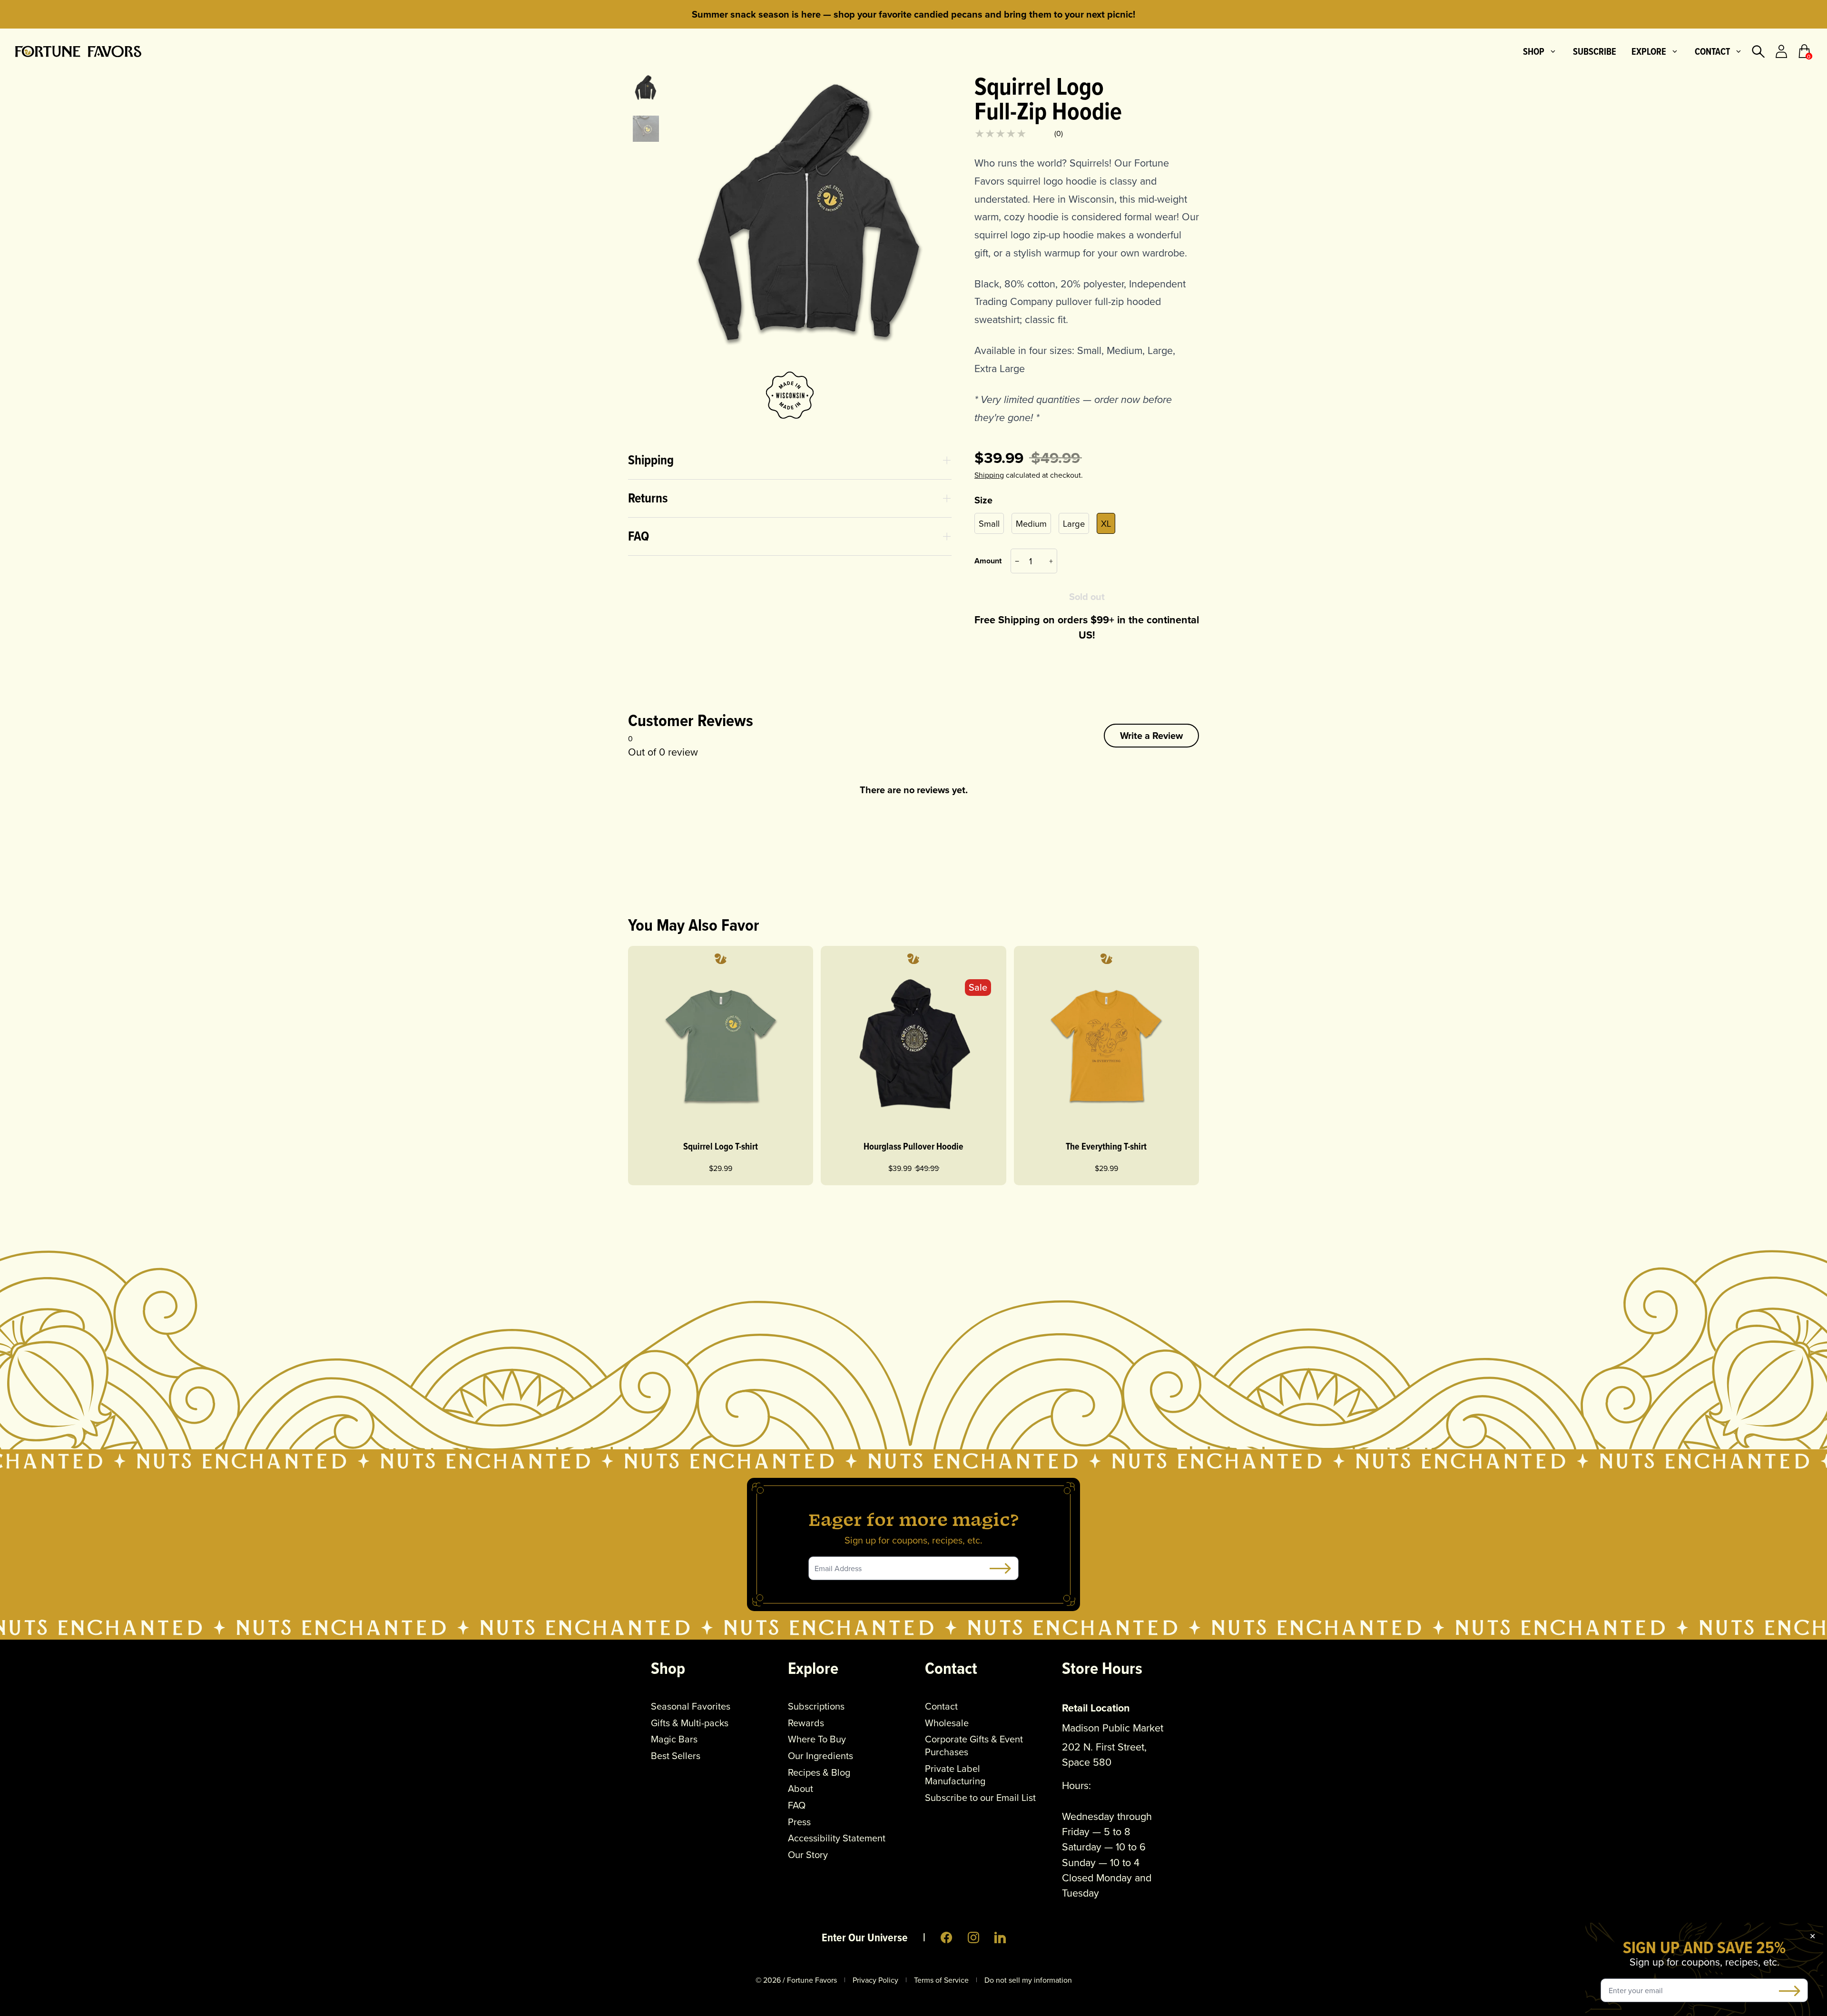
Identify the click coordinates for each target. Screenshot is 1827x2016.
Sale (978, 987)
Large (1074, 523)
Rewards (806, 1723)
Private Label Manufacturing (955, 1775)
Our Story (808, 1855)
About (801, 1789)
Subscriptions (816, 1706)
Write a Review (1151, 735)
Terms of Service (941, 1980)
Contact (1712, 51)
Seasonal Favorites (691, 1706)
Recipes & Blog (819, 1773)
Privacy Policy (875, 1980)
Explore (1649, 51)
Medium (1031, 523)
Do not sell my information (1028, 1980)
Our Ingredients (820, 1756)
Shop (1534, 51)
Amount (988, 561)
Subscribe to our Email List (980, 1798)
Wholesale (947, 1723)
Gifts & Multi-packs (690, 1723)
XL (1106, 523)
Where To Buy (817, 1739)
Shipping (989, 475)
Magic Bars (674, 1739)
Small (989, 523)
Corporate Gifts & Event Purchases (974, 1746)
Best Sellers (676, 1756)
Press (799, 1822)
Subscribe (1595, 51)
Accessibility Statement (837, 1838)
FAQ (797, 1805)
